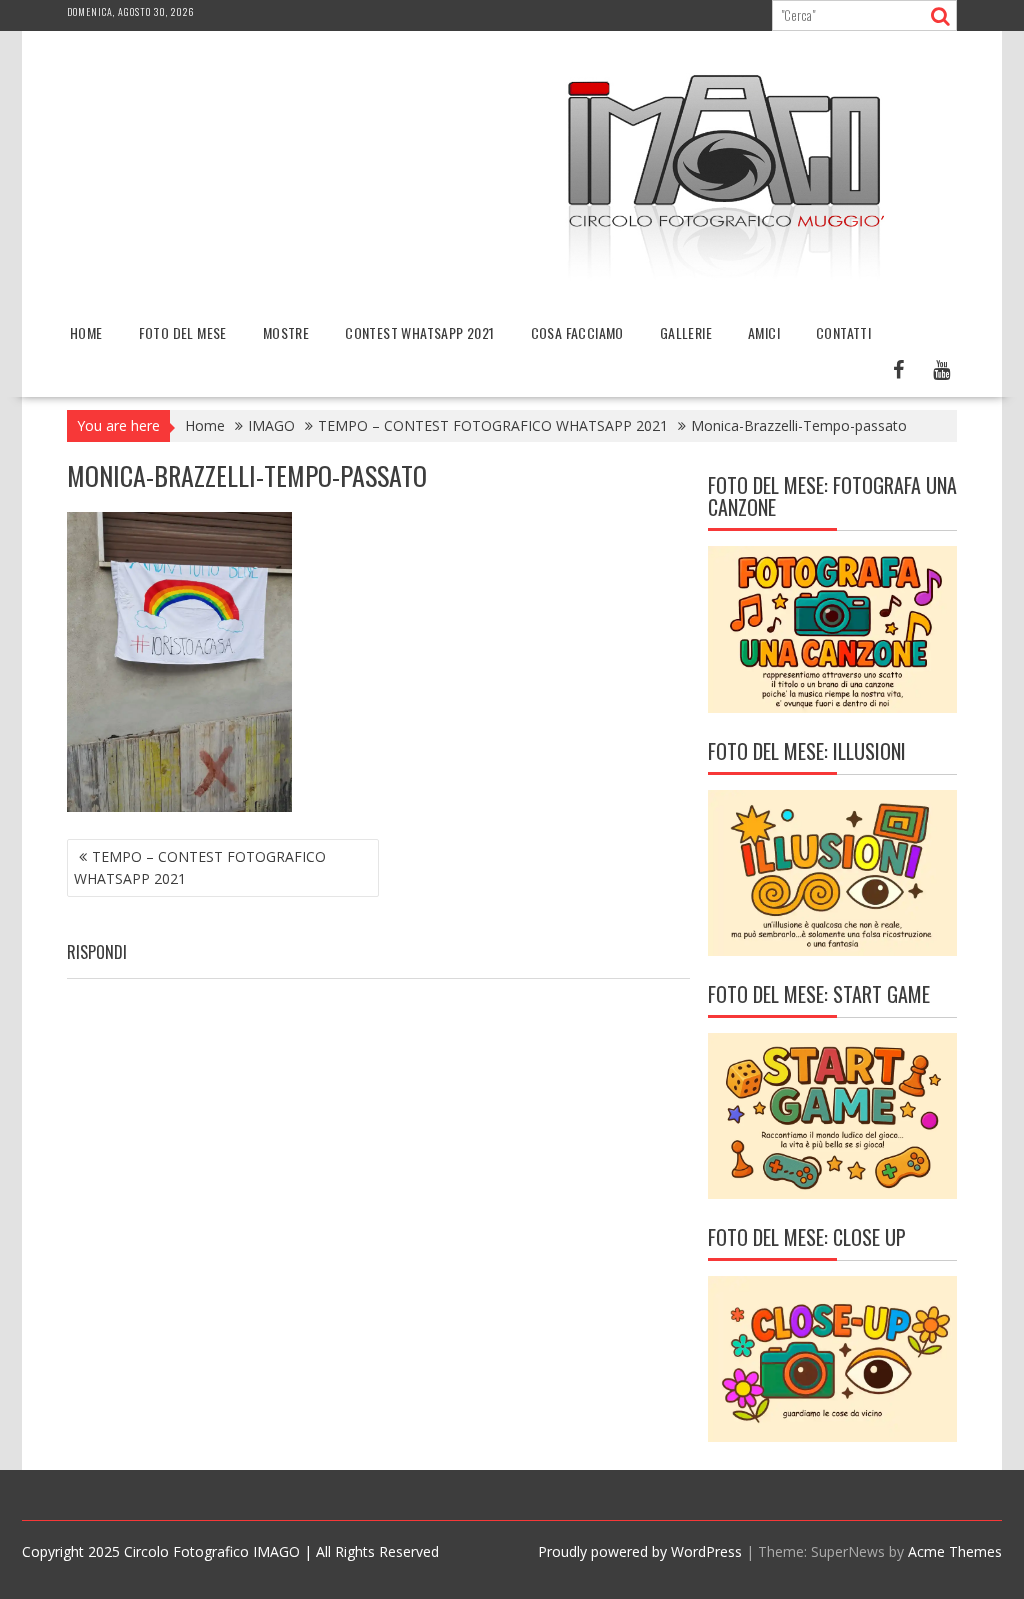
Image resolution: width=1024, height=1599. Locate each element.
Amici (764, 332)
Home (86, 332)
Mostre (286, 332)
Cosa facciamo (577, 332)
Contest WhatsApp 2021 (419, 332)
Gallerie (686, 332)
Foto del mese (183, 332)
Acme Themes (955, 1551)
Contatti (843, 332)
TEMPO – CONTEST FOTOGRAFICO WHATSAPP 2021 (200, 867)
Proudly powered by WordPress (640, 1551)
